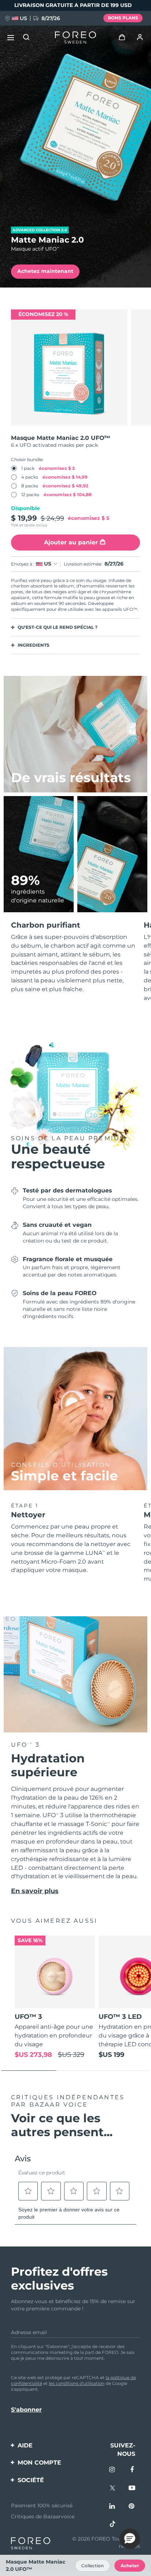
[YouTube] (132, 2489)
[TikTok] (113, 2525)
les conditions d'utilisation (77, 2383)
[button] (130, 2539)
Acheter (130, 2566)
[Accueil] (75, 38)
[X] (113, 2489)
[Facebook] (132, 2470)
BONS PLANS (123, 18)
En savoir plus (35, 1891)
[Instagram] (113, 2470)
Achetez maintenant (45, 271)
